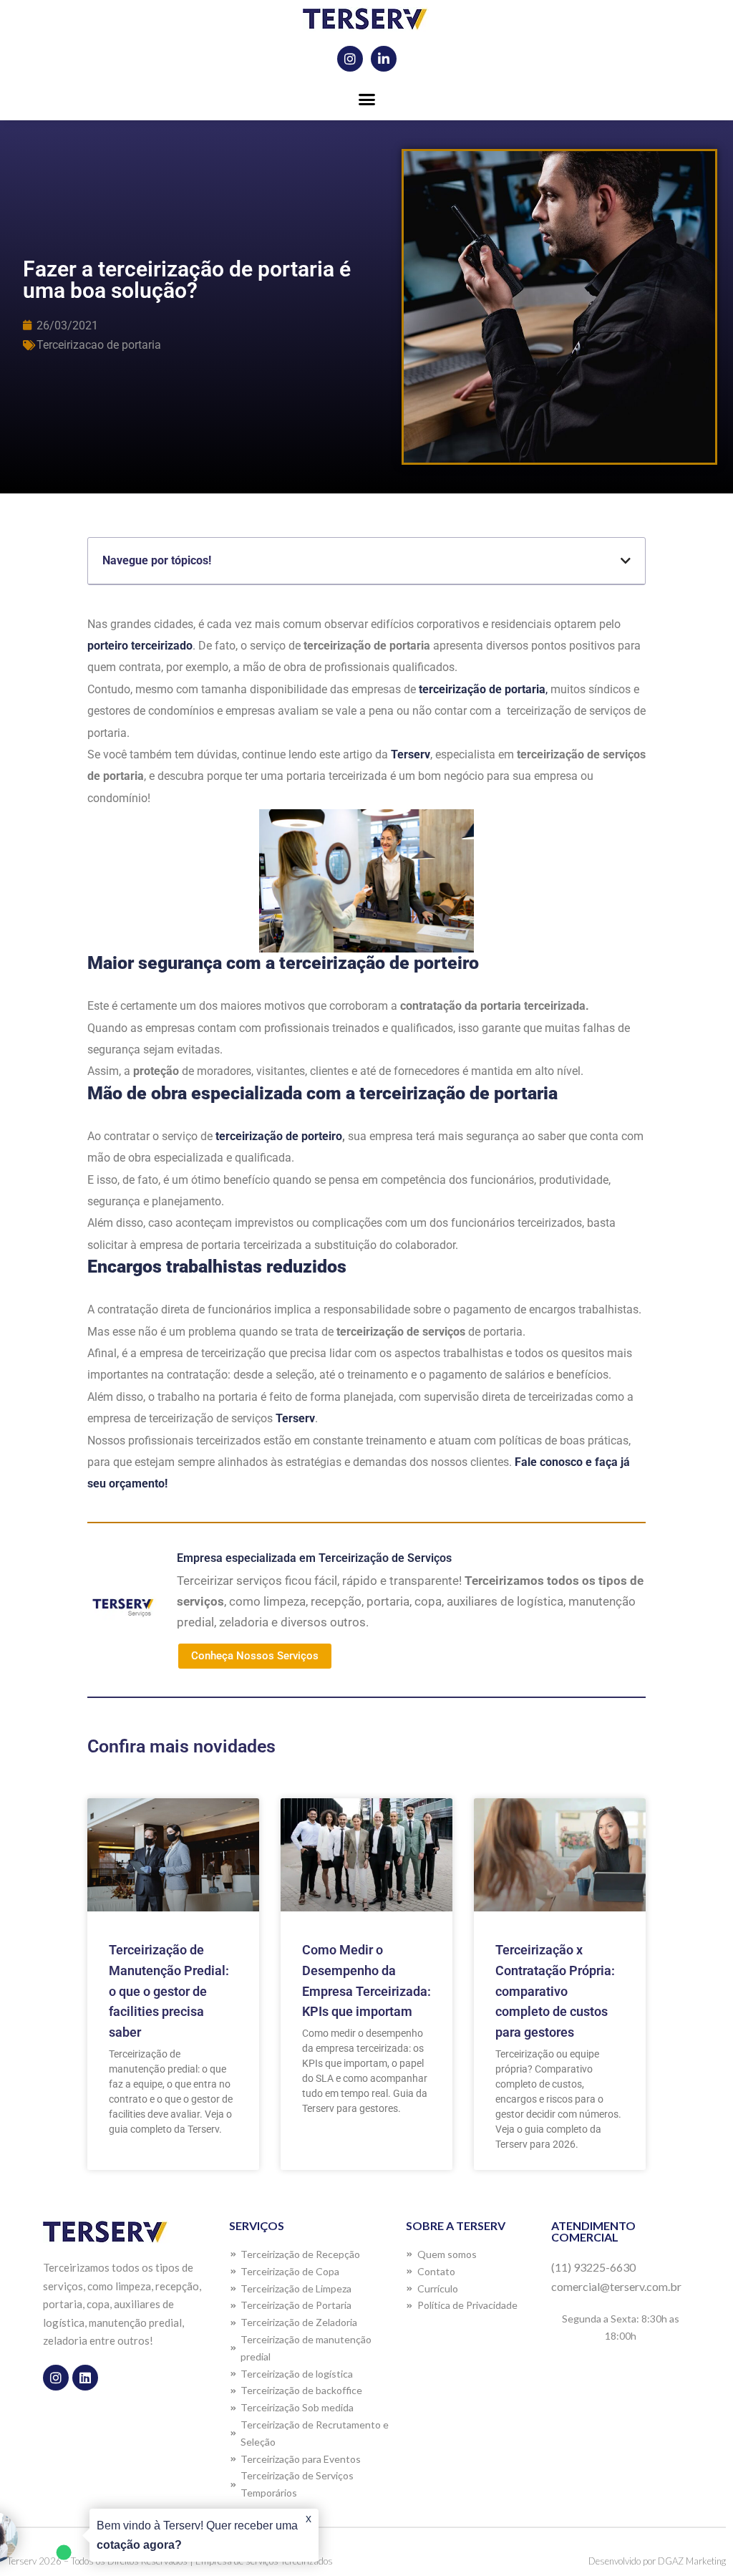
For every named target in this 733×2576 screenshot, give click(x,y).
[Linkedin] (85, 2378)
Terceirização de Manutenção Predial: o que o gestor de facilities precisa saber (169, 1991)
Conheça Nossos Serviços (255, 1656)
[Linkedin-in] (384, 59)
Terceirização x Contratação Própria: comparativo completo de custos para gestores (555, 1991)
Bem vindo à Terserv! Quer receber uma (197, 2535)
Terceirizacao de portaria (99, 345)
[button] (366, 100)
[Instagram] (350, 59)
